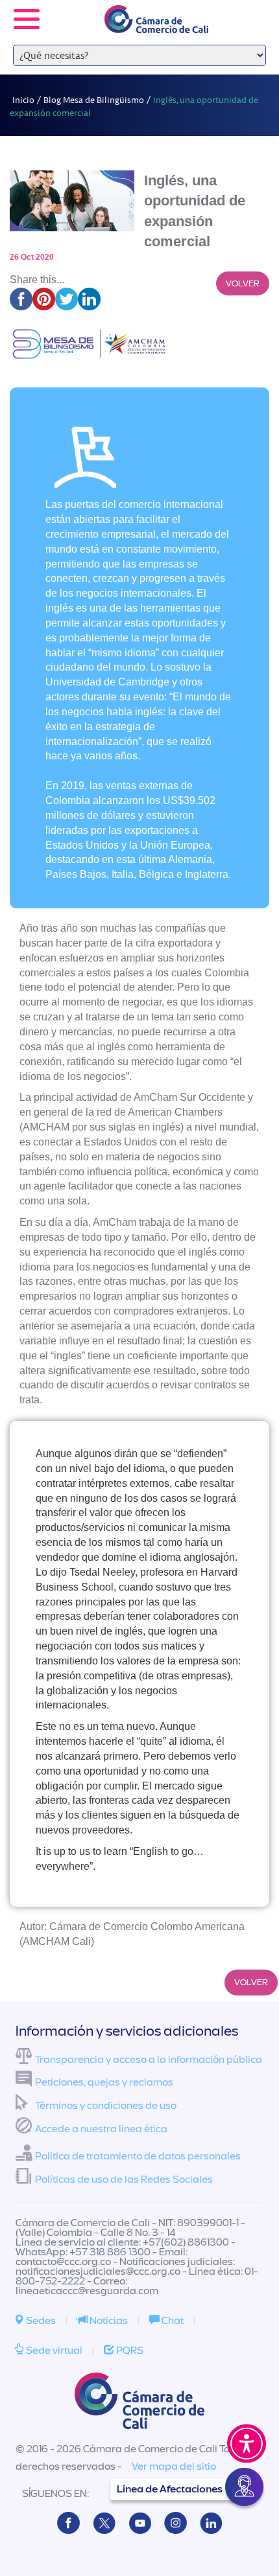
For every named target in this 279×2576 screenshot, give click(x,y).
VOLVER (243, 283)
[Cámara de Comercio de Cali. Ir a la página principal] (156, 25)
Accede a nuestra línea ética (101, 2129)
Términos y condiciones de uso (106, 2106)
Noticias (108, 2321)
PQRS (129, 2351)
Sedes (40, 2321)
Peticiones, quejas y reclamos (104, 2082)
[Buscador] (250, 10)
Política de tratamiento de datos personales (138, 2156)
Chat (172, 2321)
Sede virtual (53, 2351)
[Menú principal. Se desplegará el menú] (27, 19)
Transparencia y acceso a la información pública (149, 2060)
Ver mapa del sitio (174, 2467)
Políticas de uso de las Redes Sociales (124, 2179)
